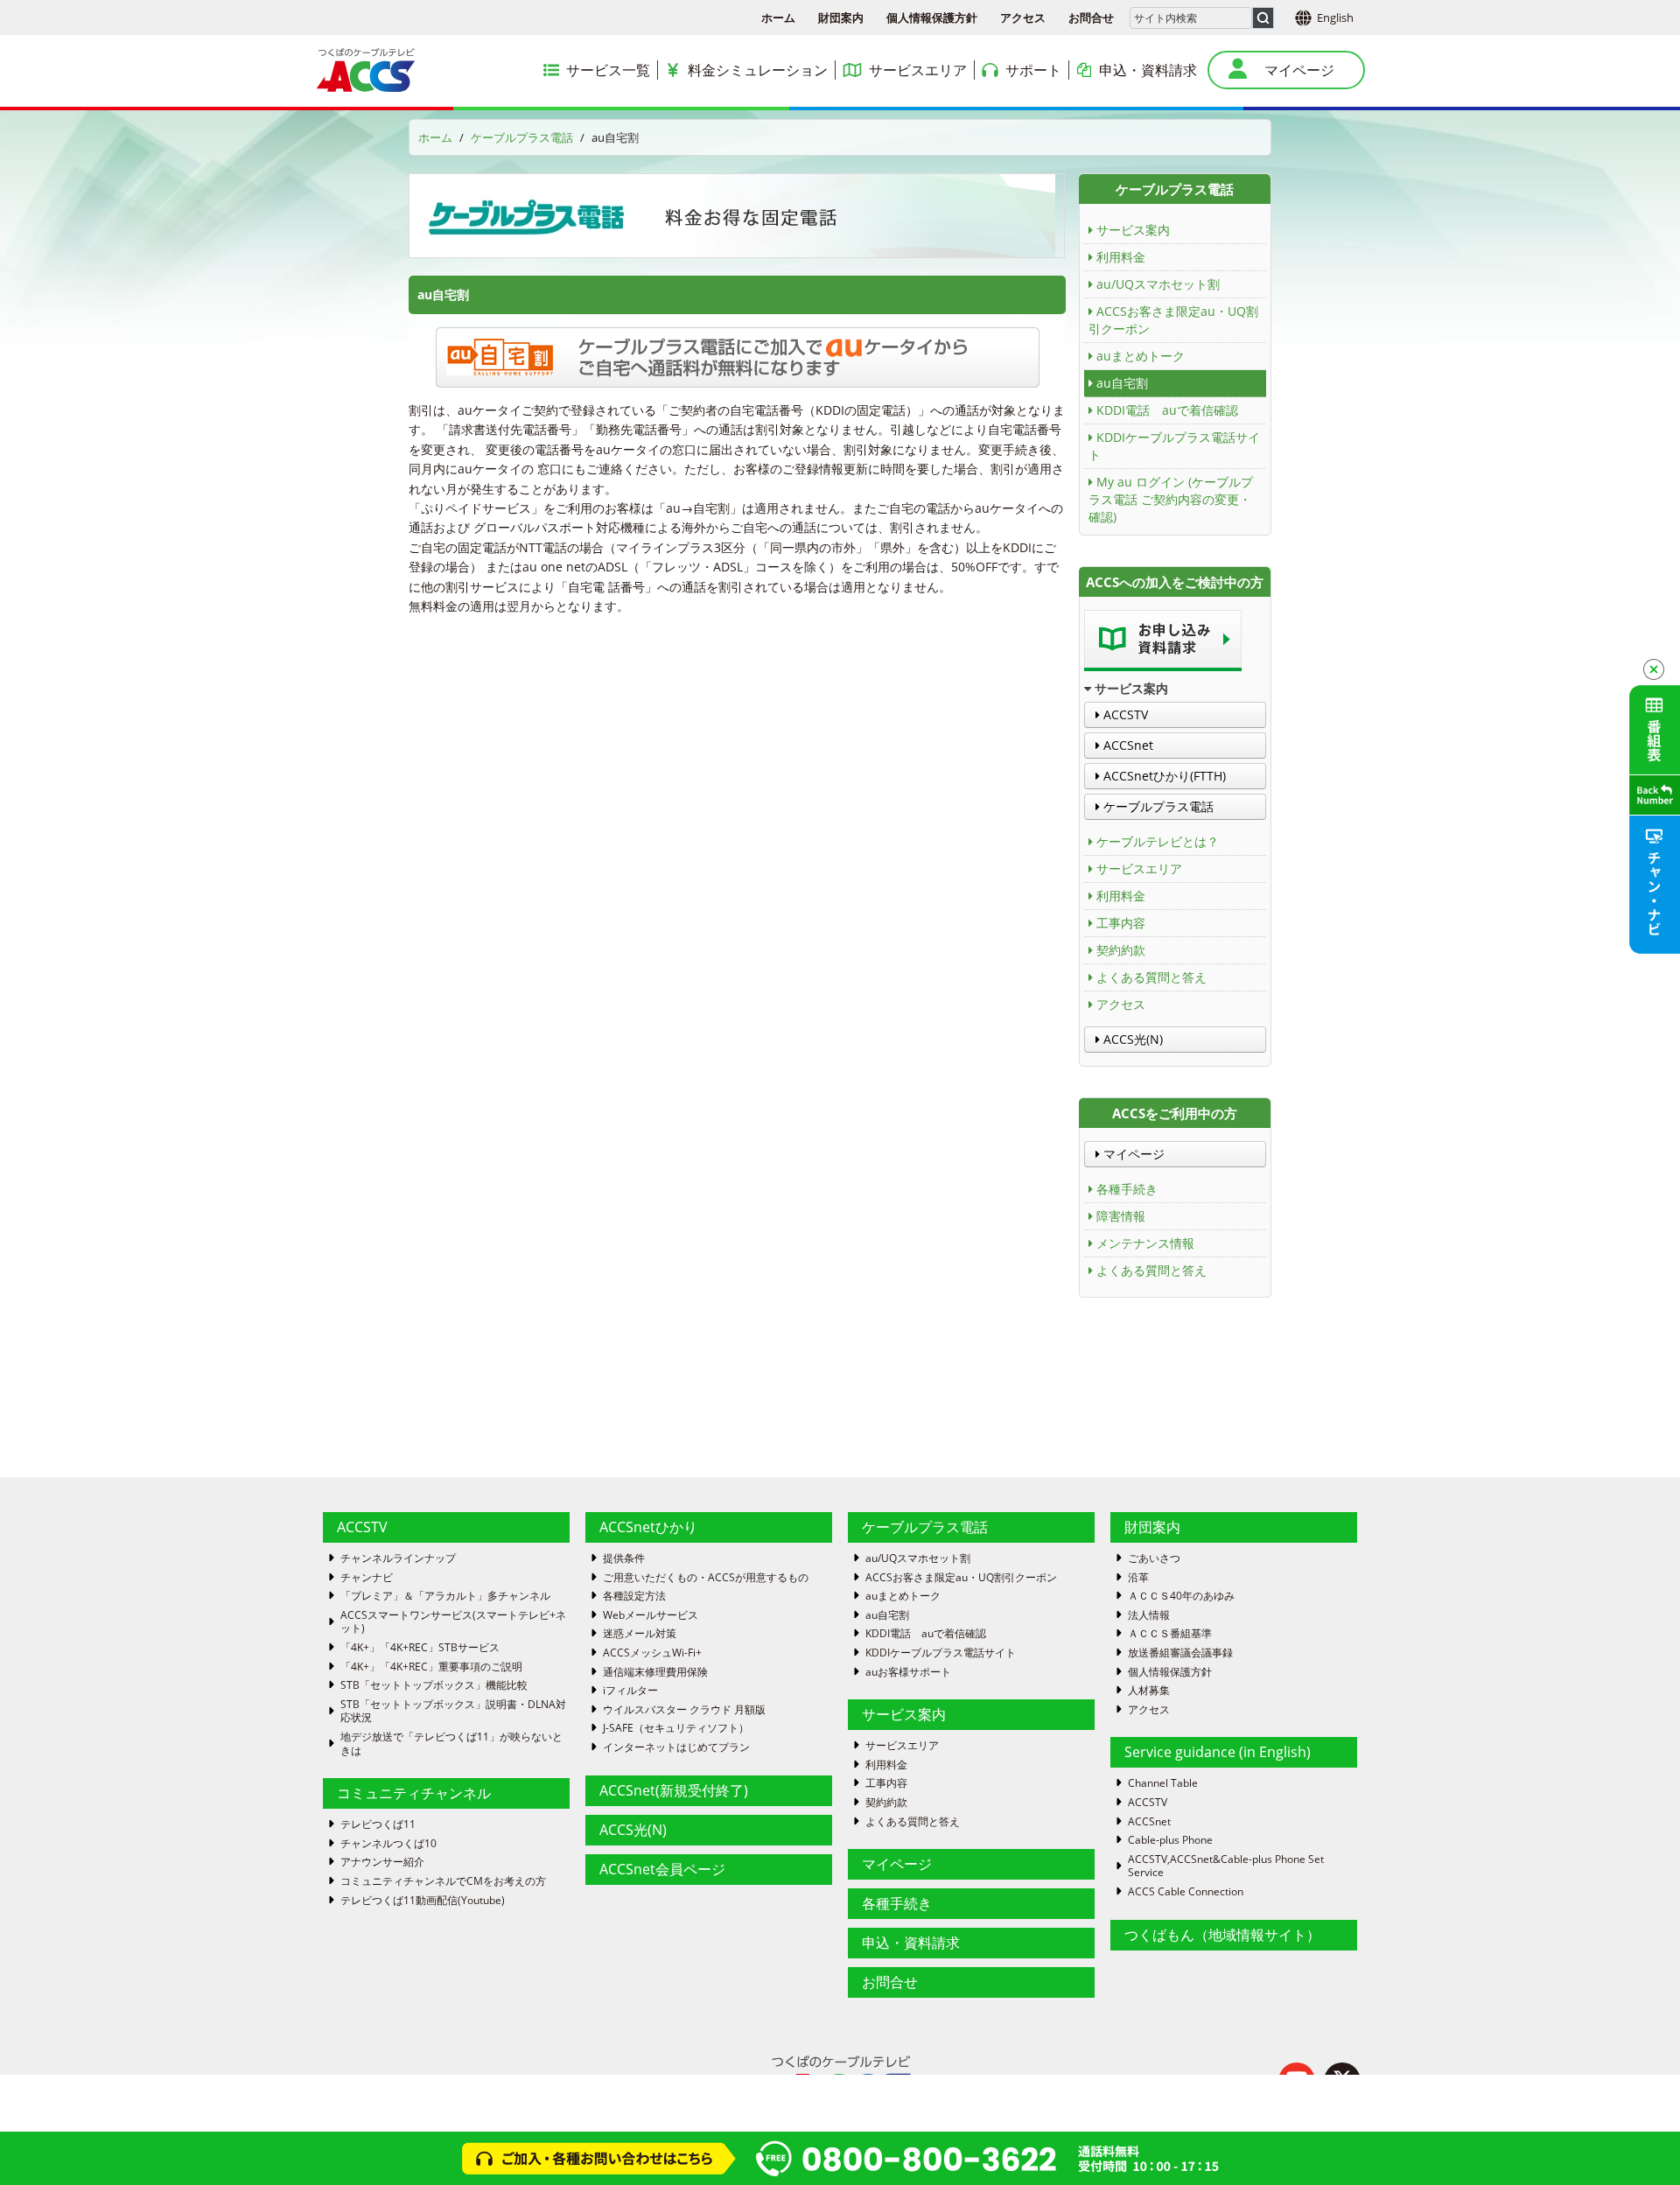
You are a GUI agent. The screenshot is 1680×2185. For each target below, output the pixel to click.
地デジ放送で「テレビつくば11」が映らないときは (451, 1744)
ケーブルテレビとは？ (1158, 841)
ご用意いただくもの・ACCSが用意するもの (706, 1578)
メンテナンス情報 (1145, 1243)
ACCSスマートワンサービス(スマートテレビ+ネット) (453, 1622)
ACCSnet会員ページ (662, 1869)
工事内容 (1121, 923)
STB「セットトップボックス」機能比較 (434, 1685)
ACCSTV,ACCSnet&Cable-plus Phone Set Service (1226, 1866)
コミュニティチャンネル (414, 1793)
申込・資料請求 (911, 1943)
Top (1638, 2143)
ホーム (778, 18)
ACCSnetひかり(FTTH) (1163, 776)
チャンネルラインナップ (398, 1558)
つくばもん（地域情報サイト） (1222, 1935)
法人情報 (1149, 1615)
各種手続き (1127, 1189)
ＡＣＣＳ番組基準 (1170, 1634)
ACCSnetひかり (648, 1527)
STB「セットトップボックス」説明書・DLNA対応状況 (453, 1711)
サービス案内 (1133, 230)
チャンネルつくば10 (388, 1844)
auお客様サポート (908, 1672)
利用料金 (1121, 257)
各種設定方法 (634, 1596)
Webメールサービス (651, 1615)
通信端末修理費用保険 (655, 1672)
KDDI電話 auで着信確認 (1167, 410)
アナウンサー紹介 (382, 1862)
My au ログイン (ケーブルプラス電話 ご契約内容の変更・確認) (1171, 499)
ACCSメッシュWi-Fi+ (652, 1653)
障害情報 (1121, 1216)
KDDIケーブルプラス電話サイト (1174, 446)
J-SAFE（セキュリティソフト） (676, 1728)
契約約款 (1121, 950)
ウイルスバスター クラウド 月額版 (684, 1710)
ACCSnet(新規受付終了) (674, 1790)
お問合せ (1091, 18)
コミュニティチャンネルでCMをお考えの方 (443, 1881)
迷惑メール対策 (640, 1634)
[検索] (1263, 18)
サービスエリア (1139, 868)
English (1335, 18)
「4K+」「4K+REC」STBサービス (420, 1648)
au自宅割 (1122, 383)
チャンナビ (367, 1578)
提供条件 (624, 1558)
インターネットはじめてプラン (676, 1747)
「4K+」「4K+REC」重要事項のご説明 (431, 1667)
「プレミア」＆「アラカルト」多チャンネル (445, 1596)
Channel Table (1163, 1783)
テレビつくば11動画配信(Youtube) (423, 1901)
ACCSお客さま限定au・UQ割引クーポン (1173, 320)
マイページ (1132, 1154)
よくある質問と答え (1151, 977)
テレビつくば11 (378, 1824)
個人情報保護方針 (932, 18)
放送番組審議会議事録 (1180, 1653)
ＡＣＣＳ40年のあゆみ (1181, 1596)
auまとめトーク (1141, 356)
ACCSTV (1124, 714)
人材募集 (1149, 1691)
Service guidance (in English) (1218, 1752)
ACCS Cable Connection (1186, 1892)
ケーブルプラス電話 (522, 137)
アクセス (1023, 18)
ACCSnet (1127, 745)
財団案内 (841, 18)
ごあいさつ (1154, 1558)
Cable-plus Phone (1170, 1840)
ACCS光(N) (1131, 1039)
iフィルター (630, 1691)
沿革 (1138, 1578)
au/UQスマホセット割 (1158, 284)
